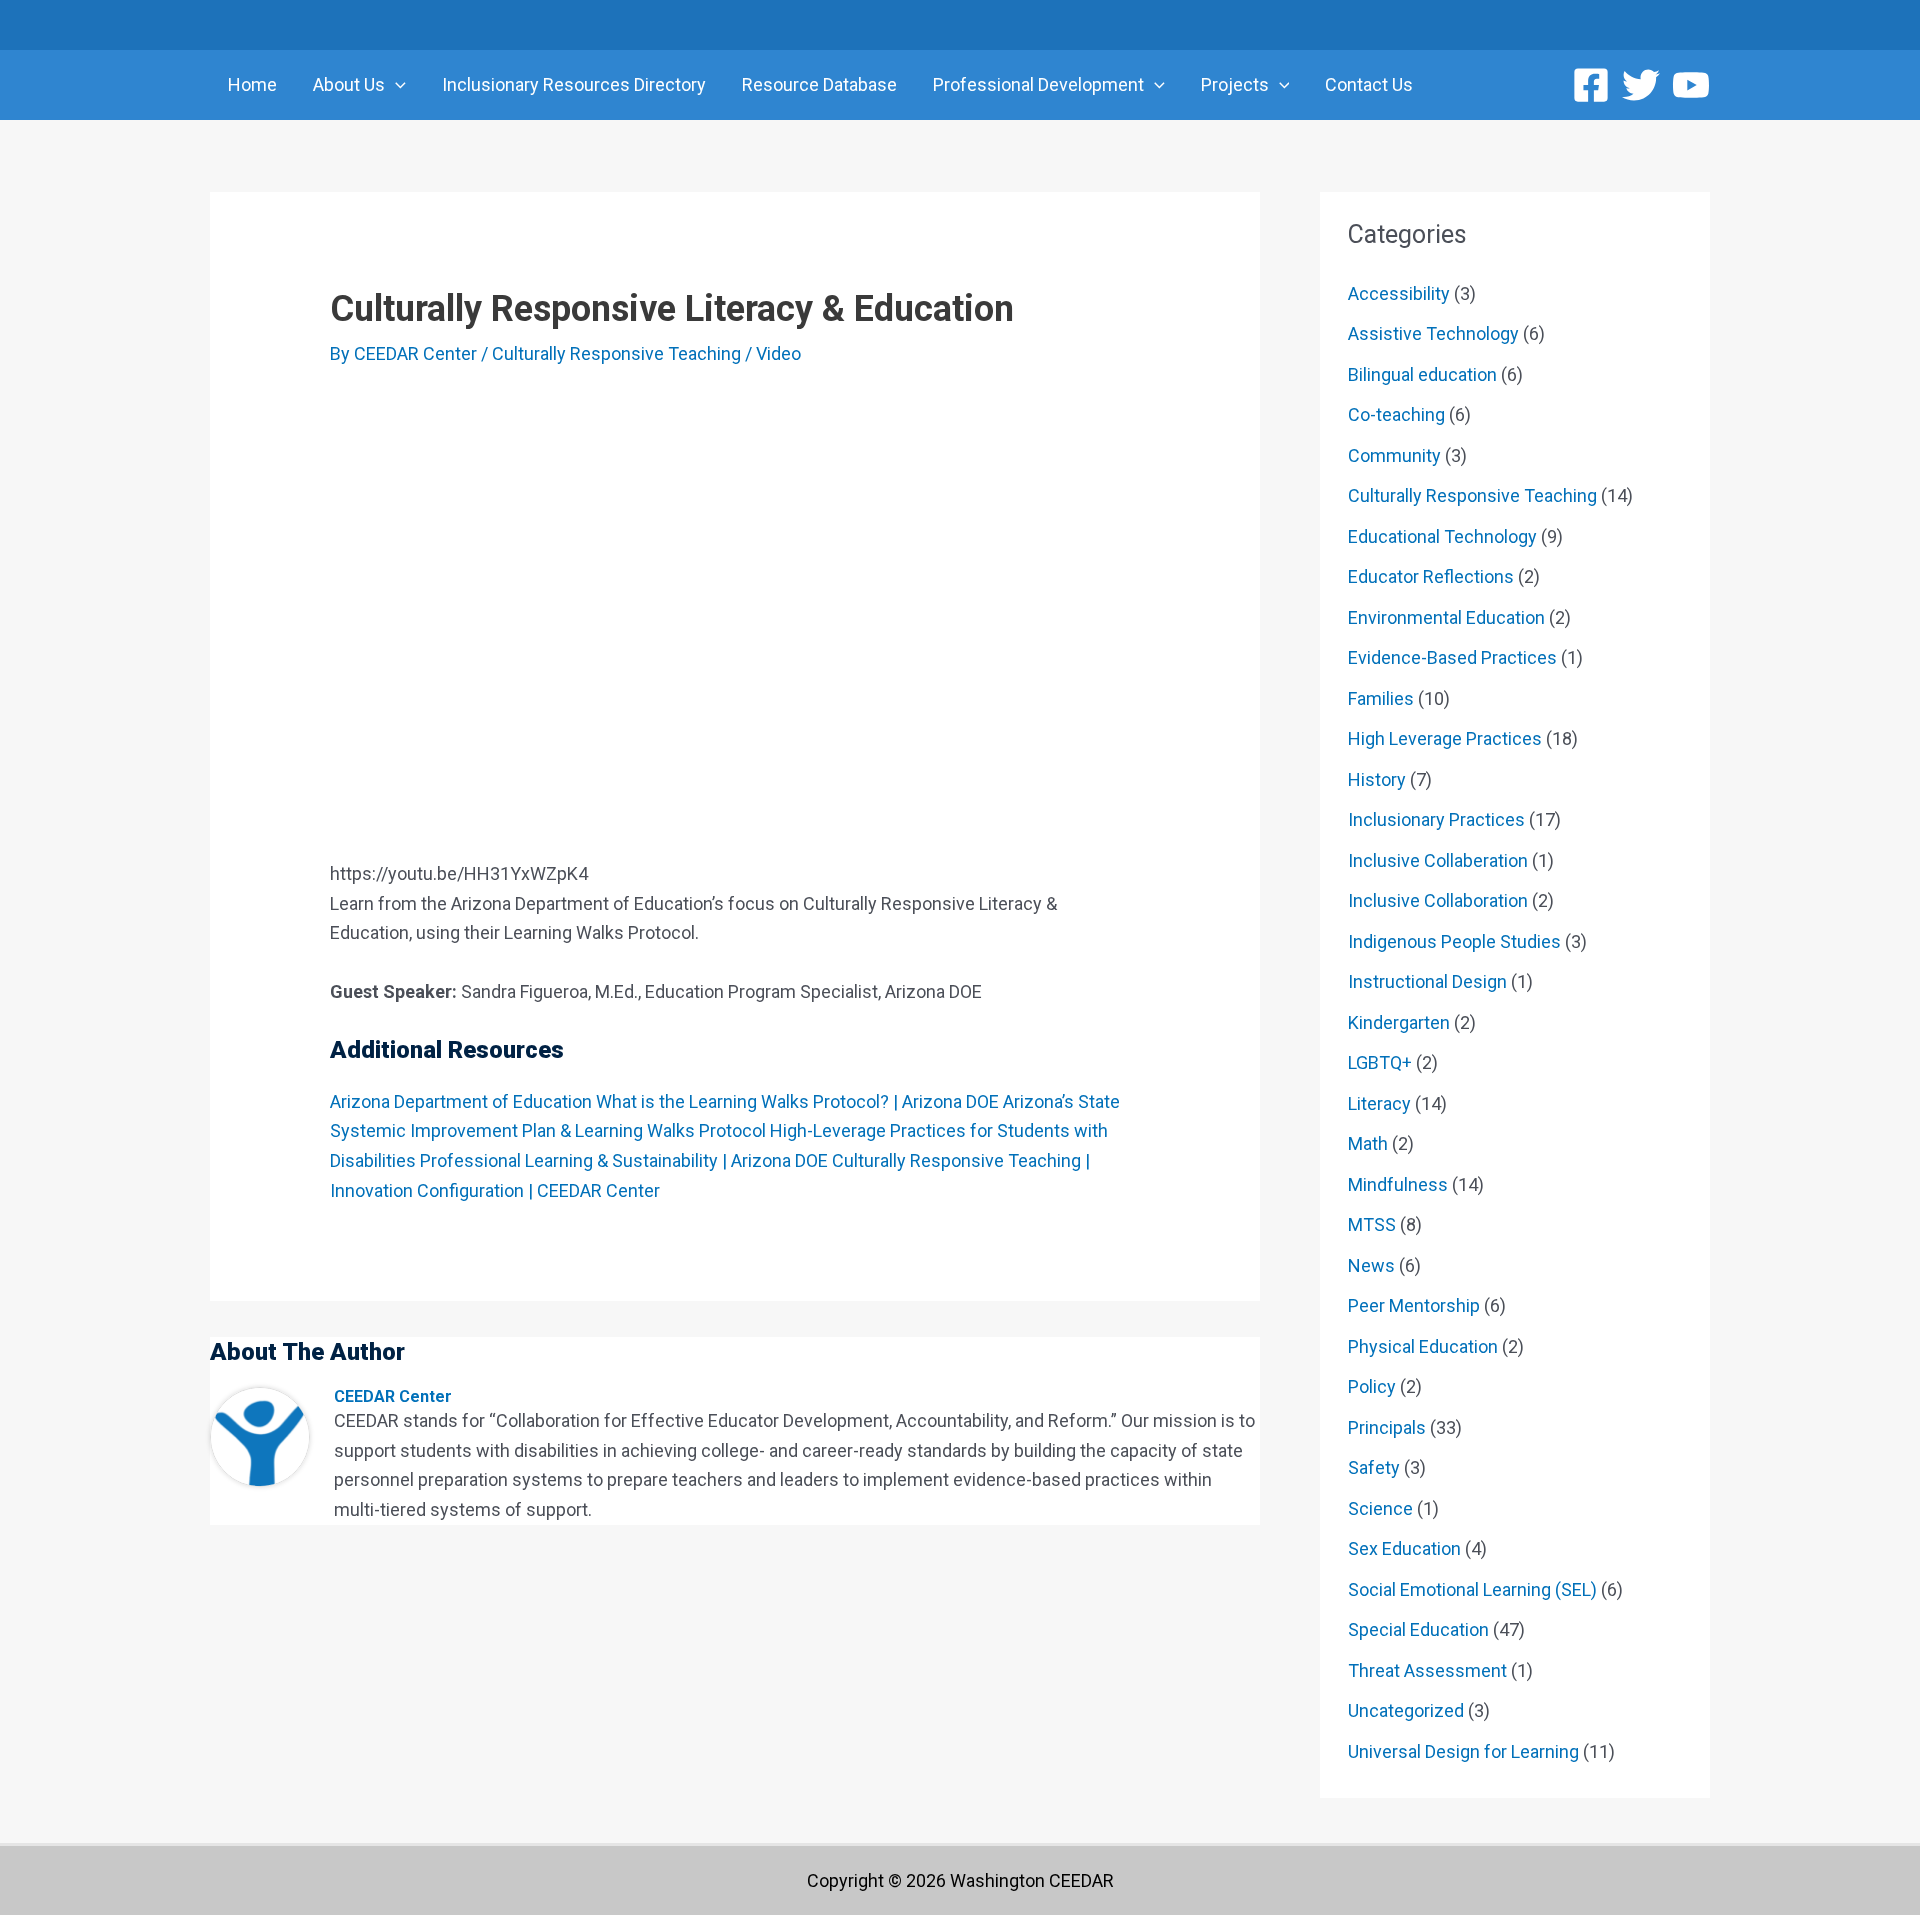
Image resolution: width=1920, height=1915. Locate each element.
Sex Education (1404, 1548)
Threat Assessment (1427, 1670)
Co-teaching (1396, 414)
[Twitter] (1641, 85)
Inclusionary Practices (1436, 819)
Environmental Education (1446, 617)
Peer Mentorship (1414, 1305)
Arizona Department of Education (461, 1101)
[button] (395, 85)
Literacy (1379, 1103)
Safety (1374, 1467)
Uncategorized (1406, 1710)
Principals (1387, 1427)
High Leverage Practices (1445, 738)
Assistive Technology (1433, 333)
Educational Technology (1442, 536)
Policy (1372, 1386)
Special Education (1418, 1629)
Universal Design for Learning (1463, 1751)
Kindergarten (1399, 1022)
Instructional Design (1427, 981)
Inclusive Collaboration (1438, 900)
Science (1380, 1508)
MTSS (1372, 1224)
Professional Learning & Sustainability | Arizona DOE (624, 1160)
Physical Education (1423, 1346)
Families (1381, 698)
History (1377, 779)
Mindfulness (1398, 1184)
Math (1368, 1143)
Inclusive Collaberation (1438, 860)
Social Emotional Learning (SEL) (1472, 1589)
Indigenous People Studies (1454, 941)
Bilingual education (1422, 374)
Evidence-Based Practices (1452, 657)
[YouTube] (1691, 85)
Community (1394, 455)
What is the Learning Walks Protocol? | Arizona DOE (797, 1101)
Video (778, 353)
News (1371, 1265)
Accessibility (1399, 293)
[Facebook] (1591, 85)
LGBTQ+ (1380, 1062)
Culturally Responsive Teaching (616, 353)
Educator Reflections (1431, 576)
